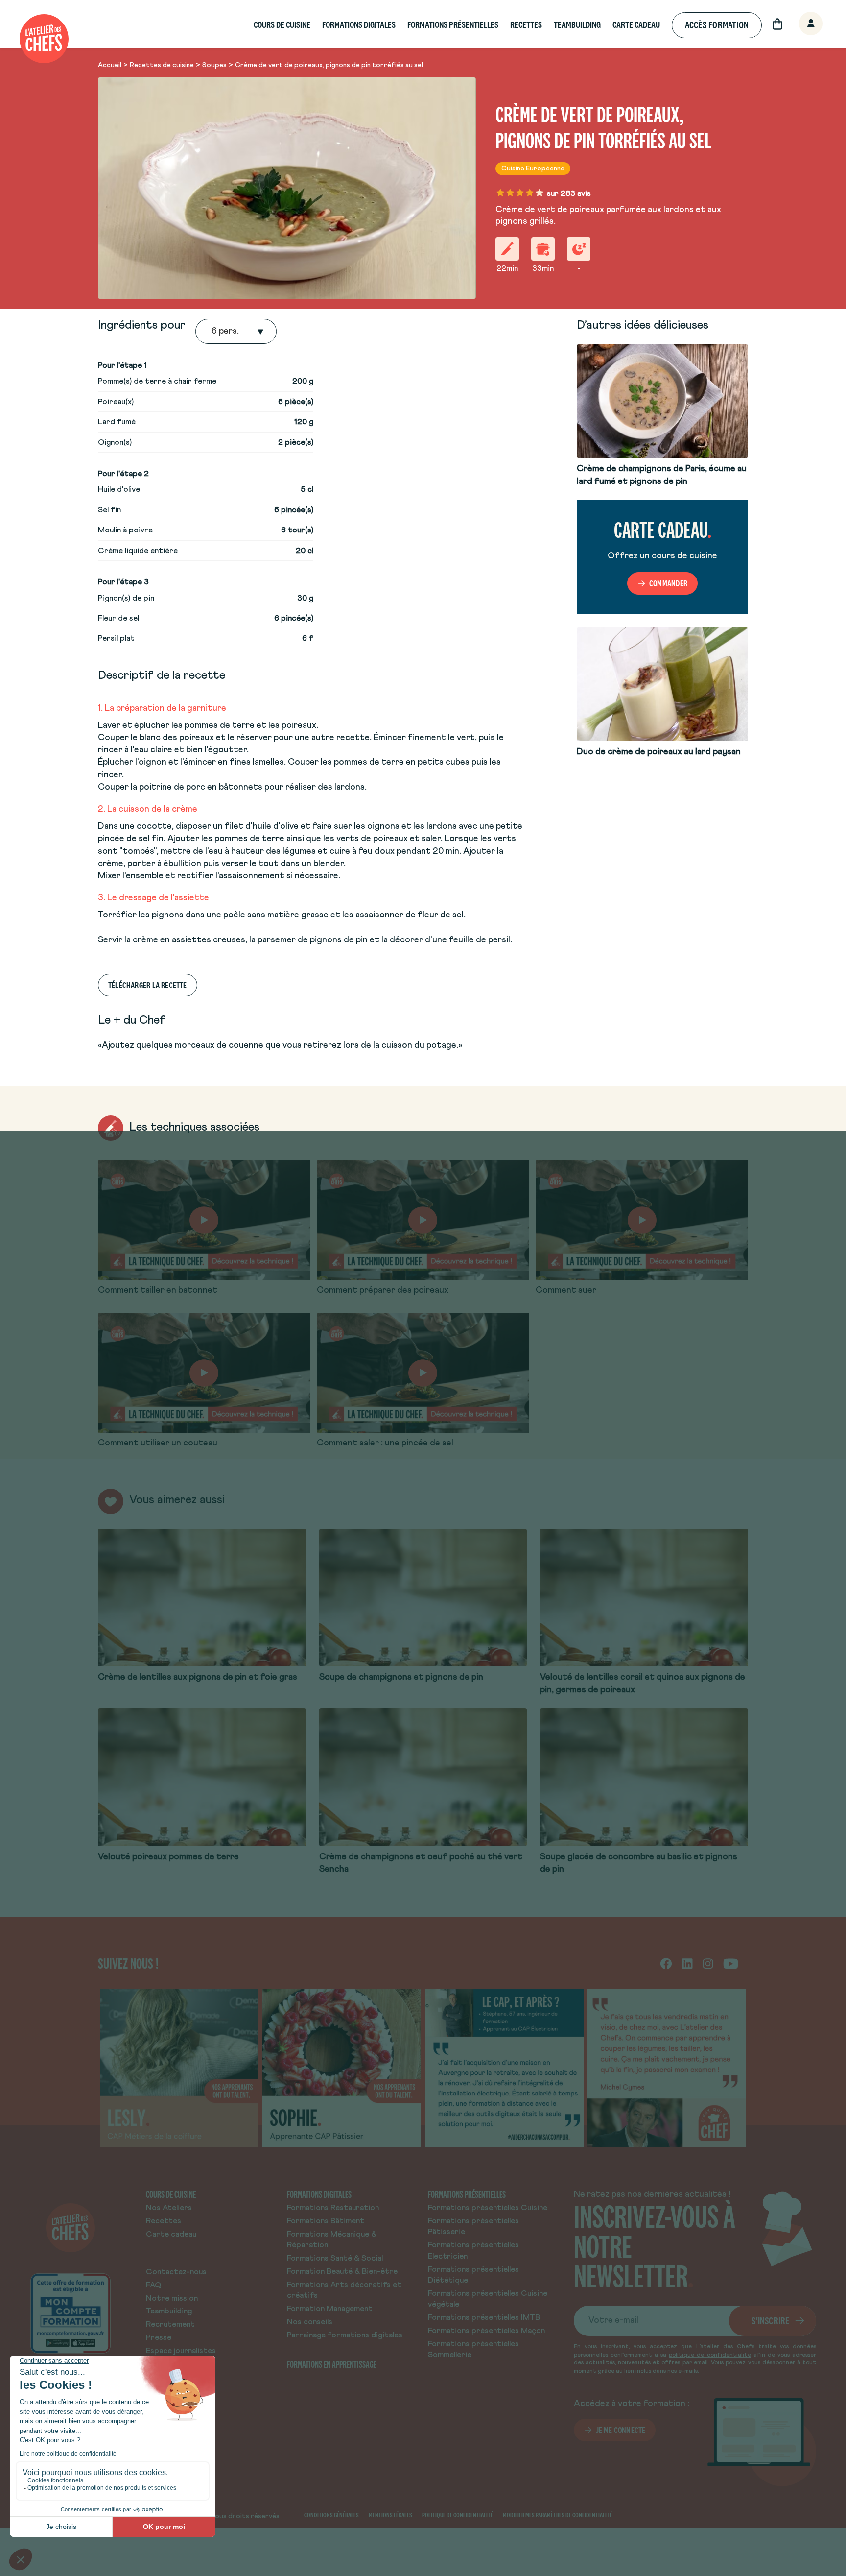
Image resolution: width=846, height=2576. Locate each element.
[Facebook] (666, 1963)
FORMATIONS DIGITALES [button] (359, 25)
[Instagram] (708, 1963)
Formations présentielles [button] (453, 25)
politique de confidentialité (710, 2355)
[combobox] (212, 332)
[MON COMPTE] (800, 24)
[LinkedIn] (687, 1963)
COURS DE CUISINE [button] (282, 25)
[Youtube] (731, 1963)
